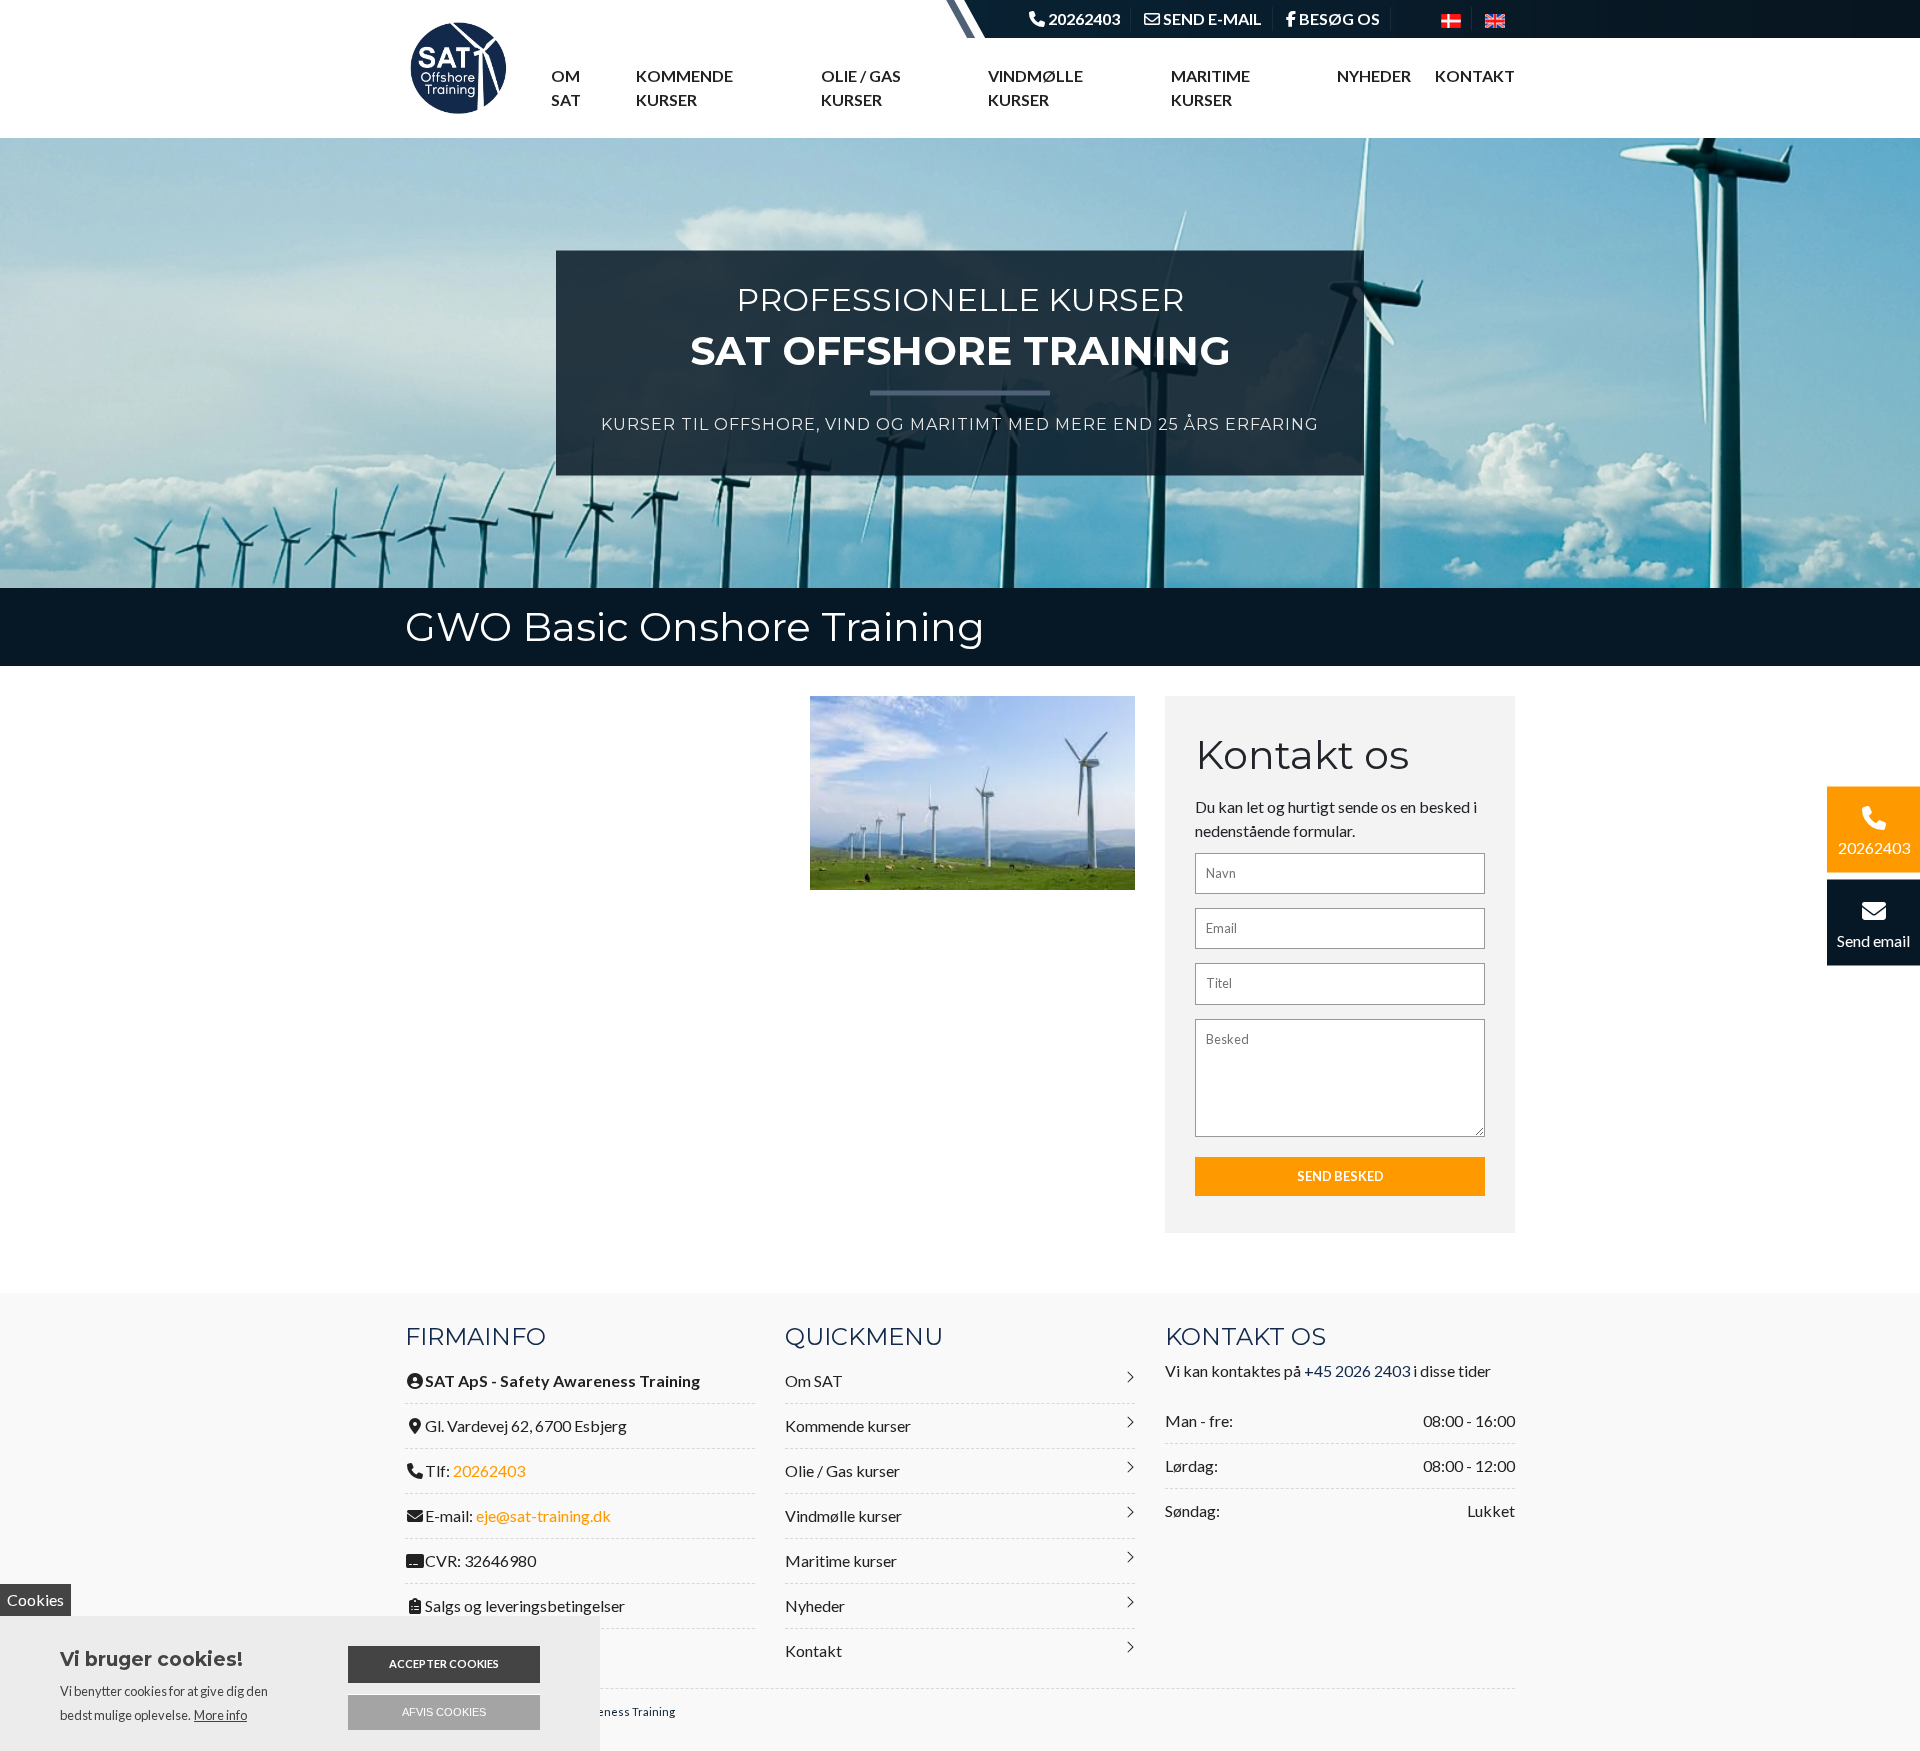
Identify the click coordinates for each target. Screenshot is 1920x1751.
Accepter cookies (444, 1663)
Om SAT (566, 87)
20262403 (489, 1470)
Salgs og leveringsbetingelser (525, 1605)
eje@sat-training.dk (543, 1515)
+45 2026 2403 (1357, 1370)
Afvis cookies (444, 1712)
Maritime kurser (1210, 87)
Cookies (35, 1599)
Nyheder (1374, 75)
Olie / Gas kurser (861, 87)
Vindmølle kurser (1035, 87)
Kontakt (1475, 75)
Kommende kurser (684, 87)
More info (220, 1715)
